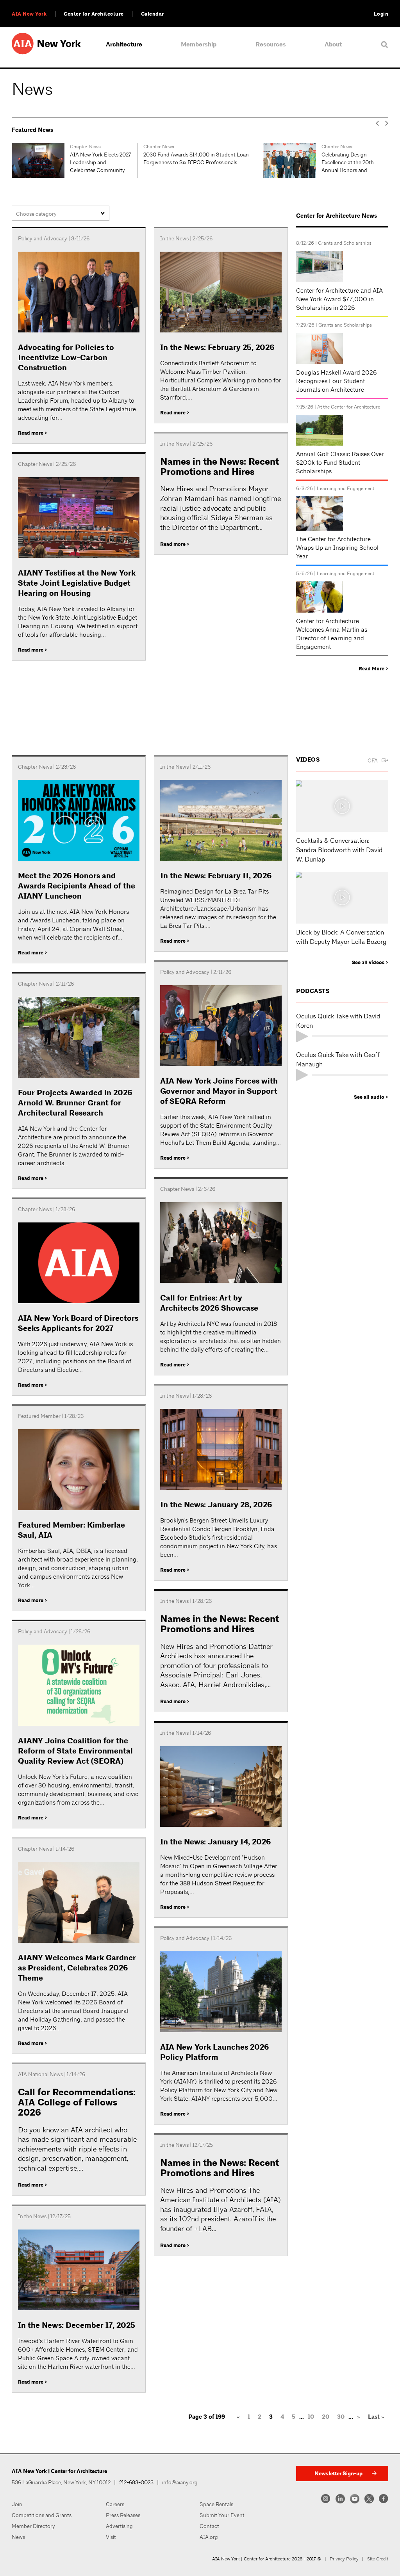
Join (17, 2504)
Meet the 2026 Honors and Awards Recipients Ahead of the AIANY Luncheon (77, 886)
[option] (75, 160)
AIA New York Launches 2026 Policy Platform (214, 2052)
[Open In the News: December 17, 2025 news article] (79, 2271)
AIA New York (29, 14)
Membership (199, 44)
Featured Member (341, 147)
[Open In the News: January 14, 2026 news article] (221, 1788)
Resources (271, 44)
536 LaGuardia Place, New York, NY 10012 (61, 2482)
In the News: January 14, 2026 (215, 1842)
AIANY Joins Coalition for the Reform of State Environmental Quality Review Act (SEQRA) (75, 1751)
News (18, 2537)
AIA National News (40, 2074)
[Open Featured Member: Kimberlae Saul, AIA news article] (79, 1471)
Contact (209, 2526)
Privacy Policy (344, 2559)
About (333, 44)
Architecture (124, 44)
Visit (111, 2537)
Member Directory (33, 2526)
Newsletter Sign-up (338, 2474)
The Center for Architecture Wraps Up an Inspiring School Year (337, 548)
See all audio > (371, 1097)
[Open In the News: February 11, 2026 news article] (221, 822)
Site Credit (378, 2559)
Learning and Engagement (346, 488)
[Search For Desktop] (385, 44)
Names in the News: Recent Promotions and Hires (220, 467)
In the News (174, 238)
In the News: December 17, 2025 (77, 2325)
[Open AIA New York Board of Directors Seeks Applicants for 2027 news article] (79, 1264)
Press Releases (123, 2515)
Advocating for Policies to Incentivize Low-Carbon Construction (66, 358)
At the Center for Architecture (349, 407)
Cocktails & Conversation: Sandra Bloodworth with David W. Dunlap (339, 850)
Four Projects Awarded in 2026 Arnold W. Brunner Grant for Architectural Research (75, 1103)
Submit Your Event (222, 2515)
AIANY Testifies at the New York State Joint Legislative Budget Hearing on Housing (77, 583)
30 (341, 2417)
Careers (115, 2504)
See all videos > (370, 963)
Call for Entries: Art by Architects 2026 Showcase (209, 1303)
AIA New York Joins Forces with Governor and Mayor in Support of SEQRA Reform (219, 1091)
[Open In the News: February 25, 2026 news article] (221, 293)
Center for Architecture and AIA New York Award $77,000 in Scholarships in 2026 (339, 299)
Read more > (33, 433)
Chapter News (33, 147)
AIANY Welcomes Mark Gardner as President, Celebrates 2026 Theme (77, 1968)
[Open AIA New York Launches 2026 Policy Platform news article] (221, 1993)
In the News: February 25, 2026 (217, 347)
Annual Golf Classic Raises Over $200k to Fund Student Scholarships (340, 463)
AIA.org (209, 2537)
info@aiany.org (180, 2482)
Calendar (153, 14)
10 (311, 2417)
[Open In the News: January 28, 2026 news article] (221, 1451)
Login (381, 14)
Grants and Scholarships (345, 243)
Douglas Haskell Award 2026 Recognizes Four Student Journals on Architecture (337, 381)
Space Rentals (216, 2504)
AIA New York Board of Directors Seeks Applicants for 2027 (78, 1323)
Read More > (373, 669)
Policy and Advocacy (43, 238)
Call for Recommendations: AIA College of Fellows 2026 (77, 2103)
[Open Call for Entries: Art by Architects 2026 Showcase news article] (221, 1244)
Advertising (119, 2526)
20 (326, 2417)
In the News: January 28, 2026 (216, 1505)
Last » (376, 2417)
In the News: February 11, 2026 (216, 876)
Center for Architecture (94, 14)
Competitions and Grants (42, 2515)
